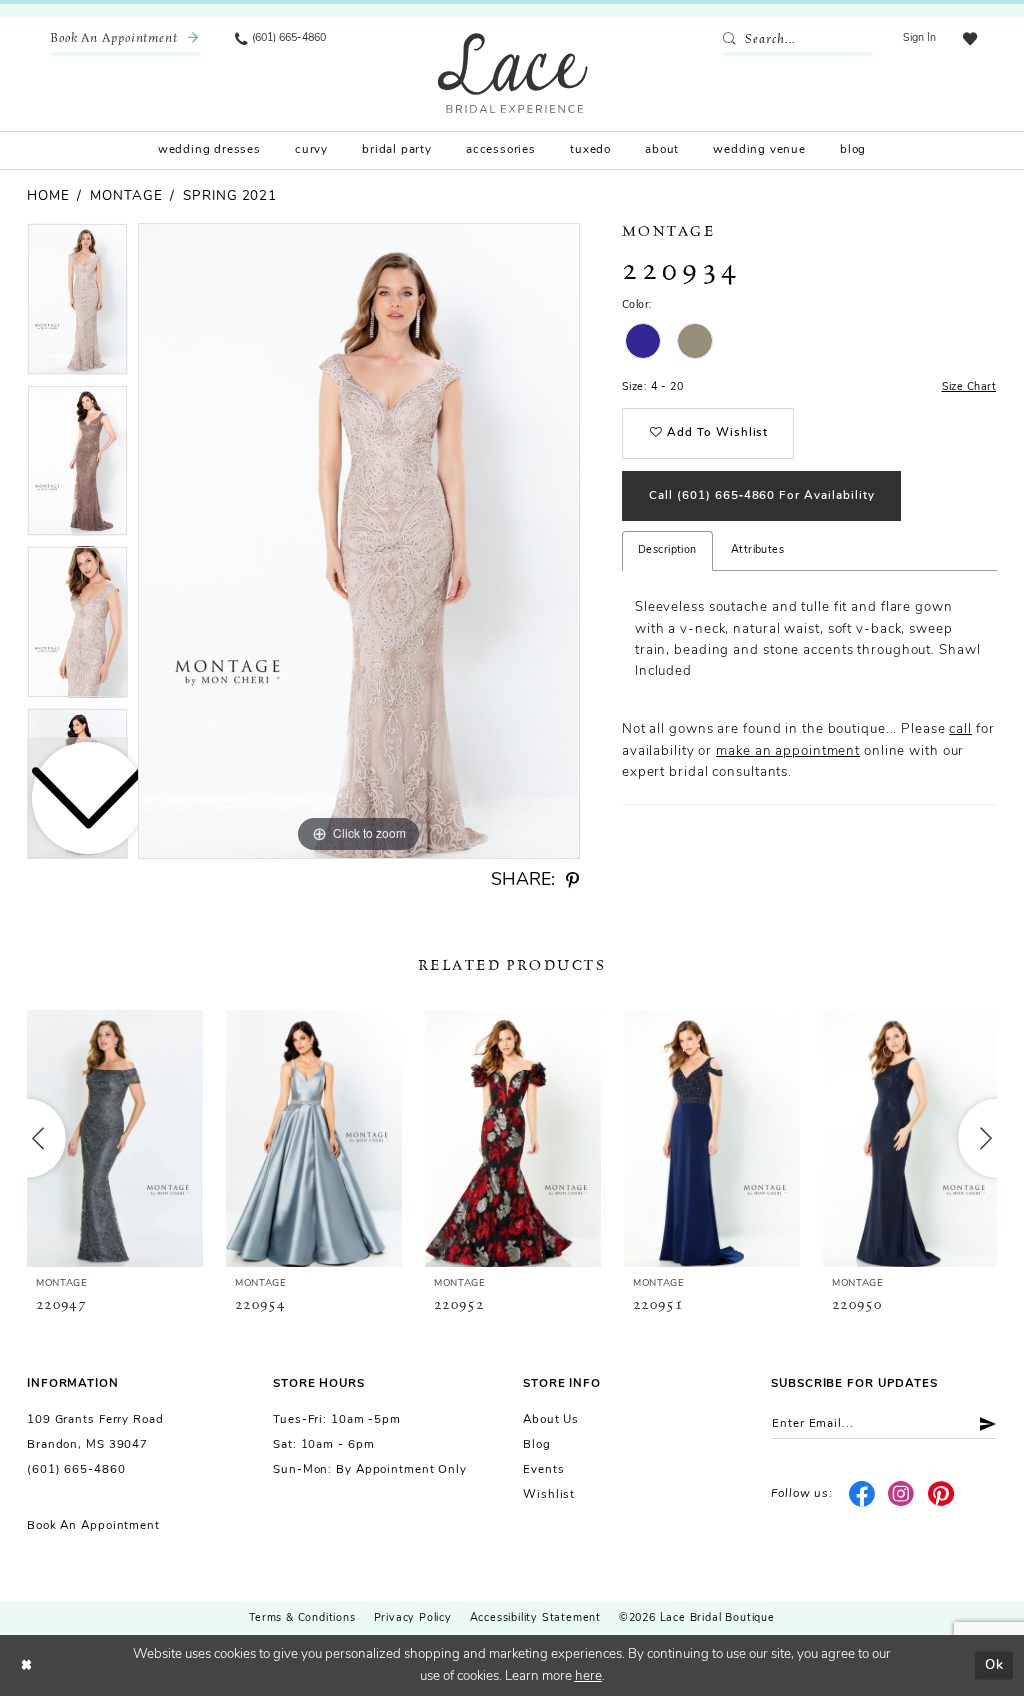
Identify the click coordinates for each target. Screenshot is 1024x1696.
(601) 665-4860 (76, 1470)
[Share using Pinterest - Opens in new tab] (572, 881)
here (588, 1676)
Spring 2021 (230, 196)
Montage (126, 196)
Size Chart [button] (969, 387)
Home (48, 196)
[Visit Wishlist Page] (969, 39)
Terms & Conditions (302, 1618)
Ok (994, 1664)
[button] (920, 39)
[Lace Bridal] (513, 72)
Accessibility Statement (535, 1618)
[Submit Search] (732, 40)
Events (543, 1470)
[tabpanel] (359, 541)
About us (551, 1420)
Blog (537, 1445)
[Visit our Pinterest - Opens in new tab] (941, 1495)
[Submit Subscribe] (981, 1423)
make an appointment (788, 751)
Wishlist (549, 1495)
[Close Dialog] (26, 1665)
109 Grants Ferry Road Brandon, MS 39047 (95, 1432)
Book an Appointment (93, 1526)
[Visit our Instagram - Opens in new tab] (901, 1495)
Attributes (757, 550)
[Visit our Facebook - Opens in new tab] (861, 1495)
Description (667, 550)
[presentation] (115, 1138)
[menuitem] (125, 39)
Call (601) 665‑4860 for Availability (762, 496)
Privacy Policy (413, 1618)
